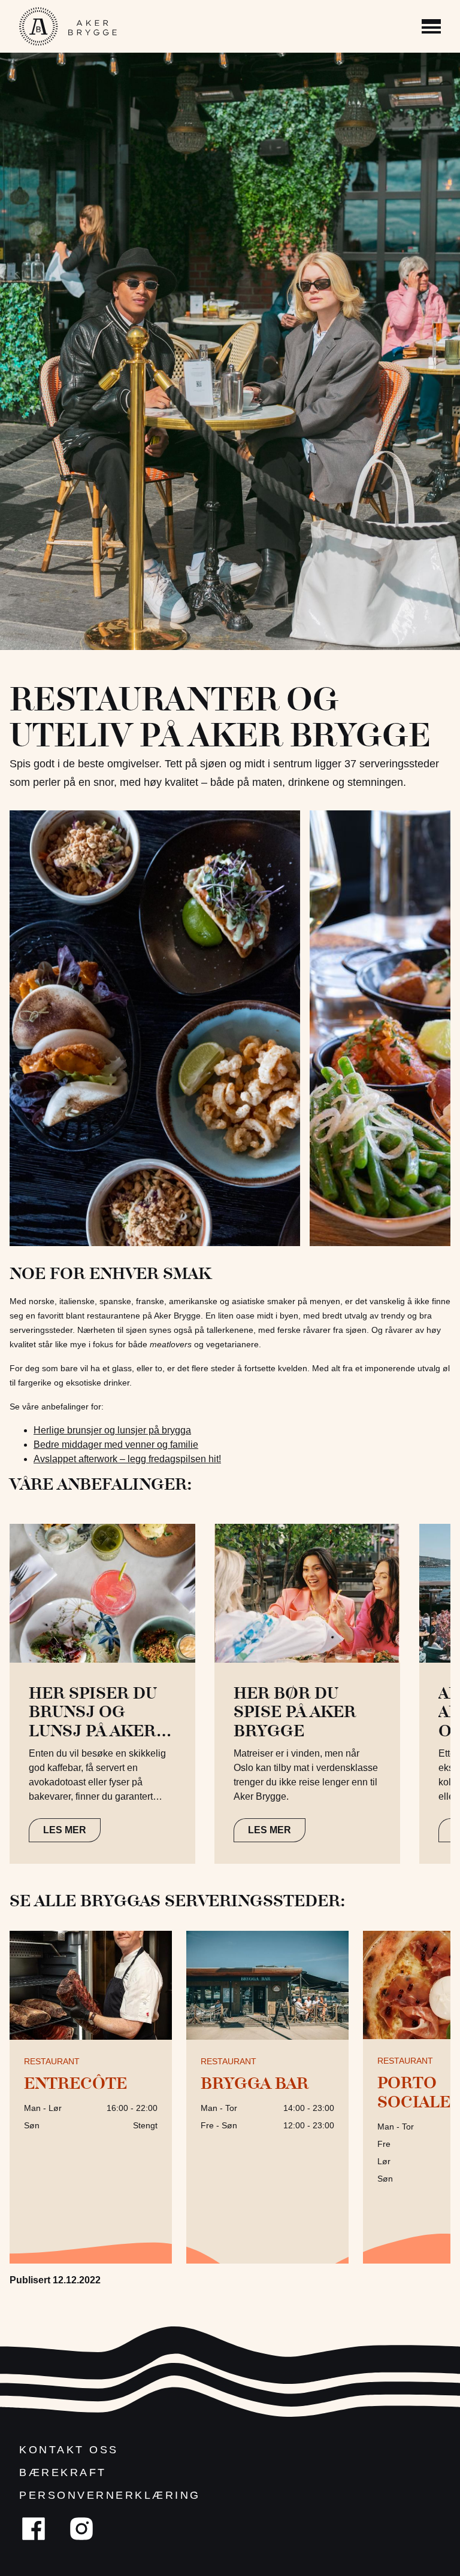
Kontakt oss (69, 2450)
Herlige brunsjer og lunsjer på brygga (112, 1430)
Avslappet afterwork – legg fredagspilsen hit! (127, 1459)
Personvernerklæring (110, 2495)
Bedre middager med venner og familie (116, 1445)
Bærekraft (63, 2472)
